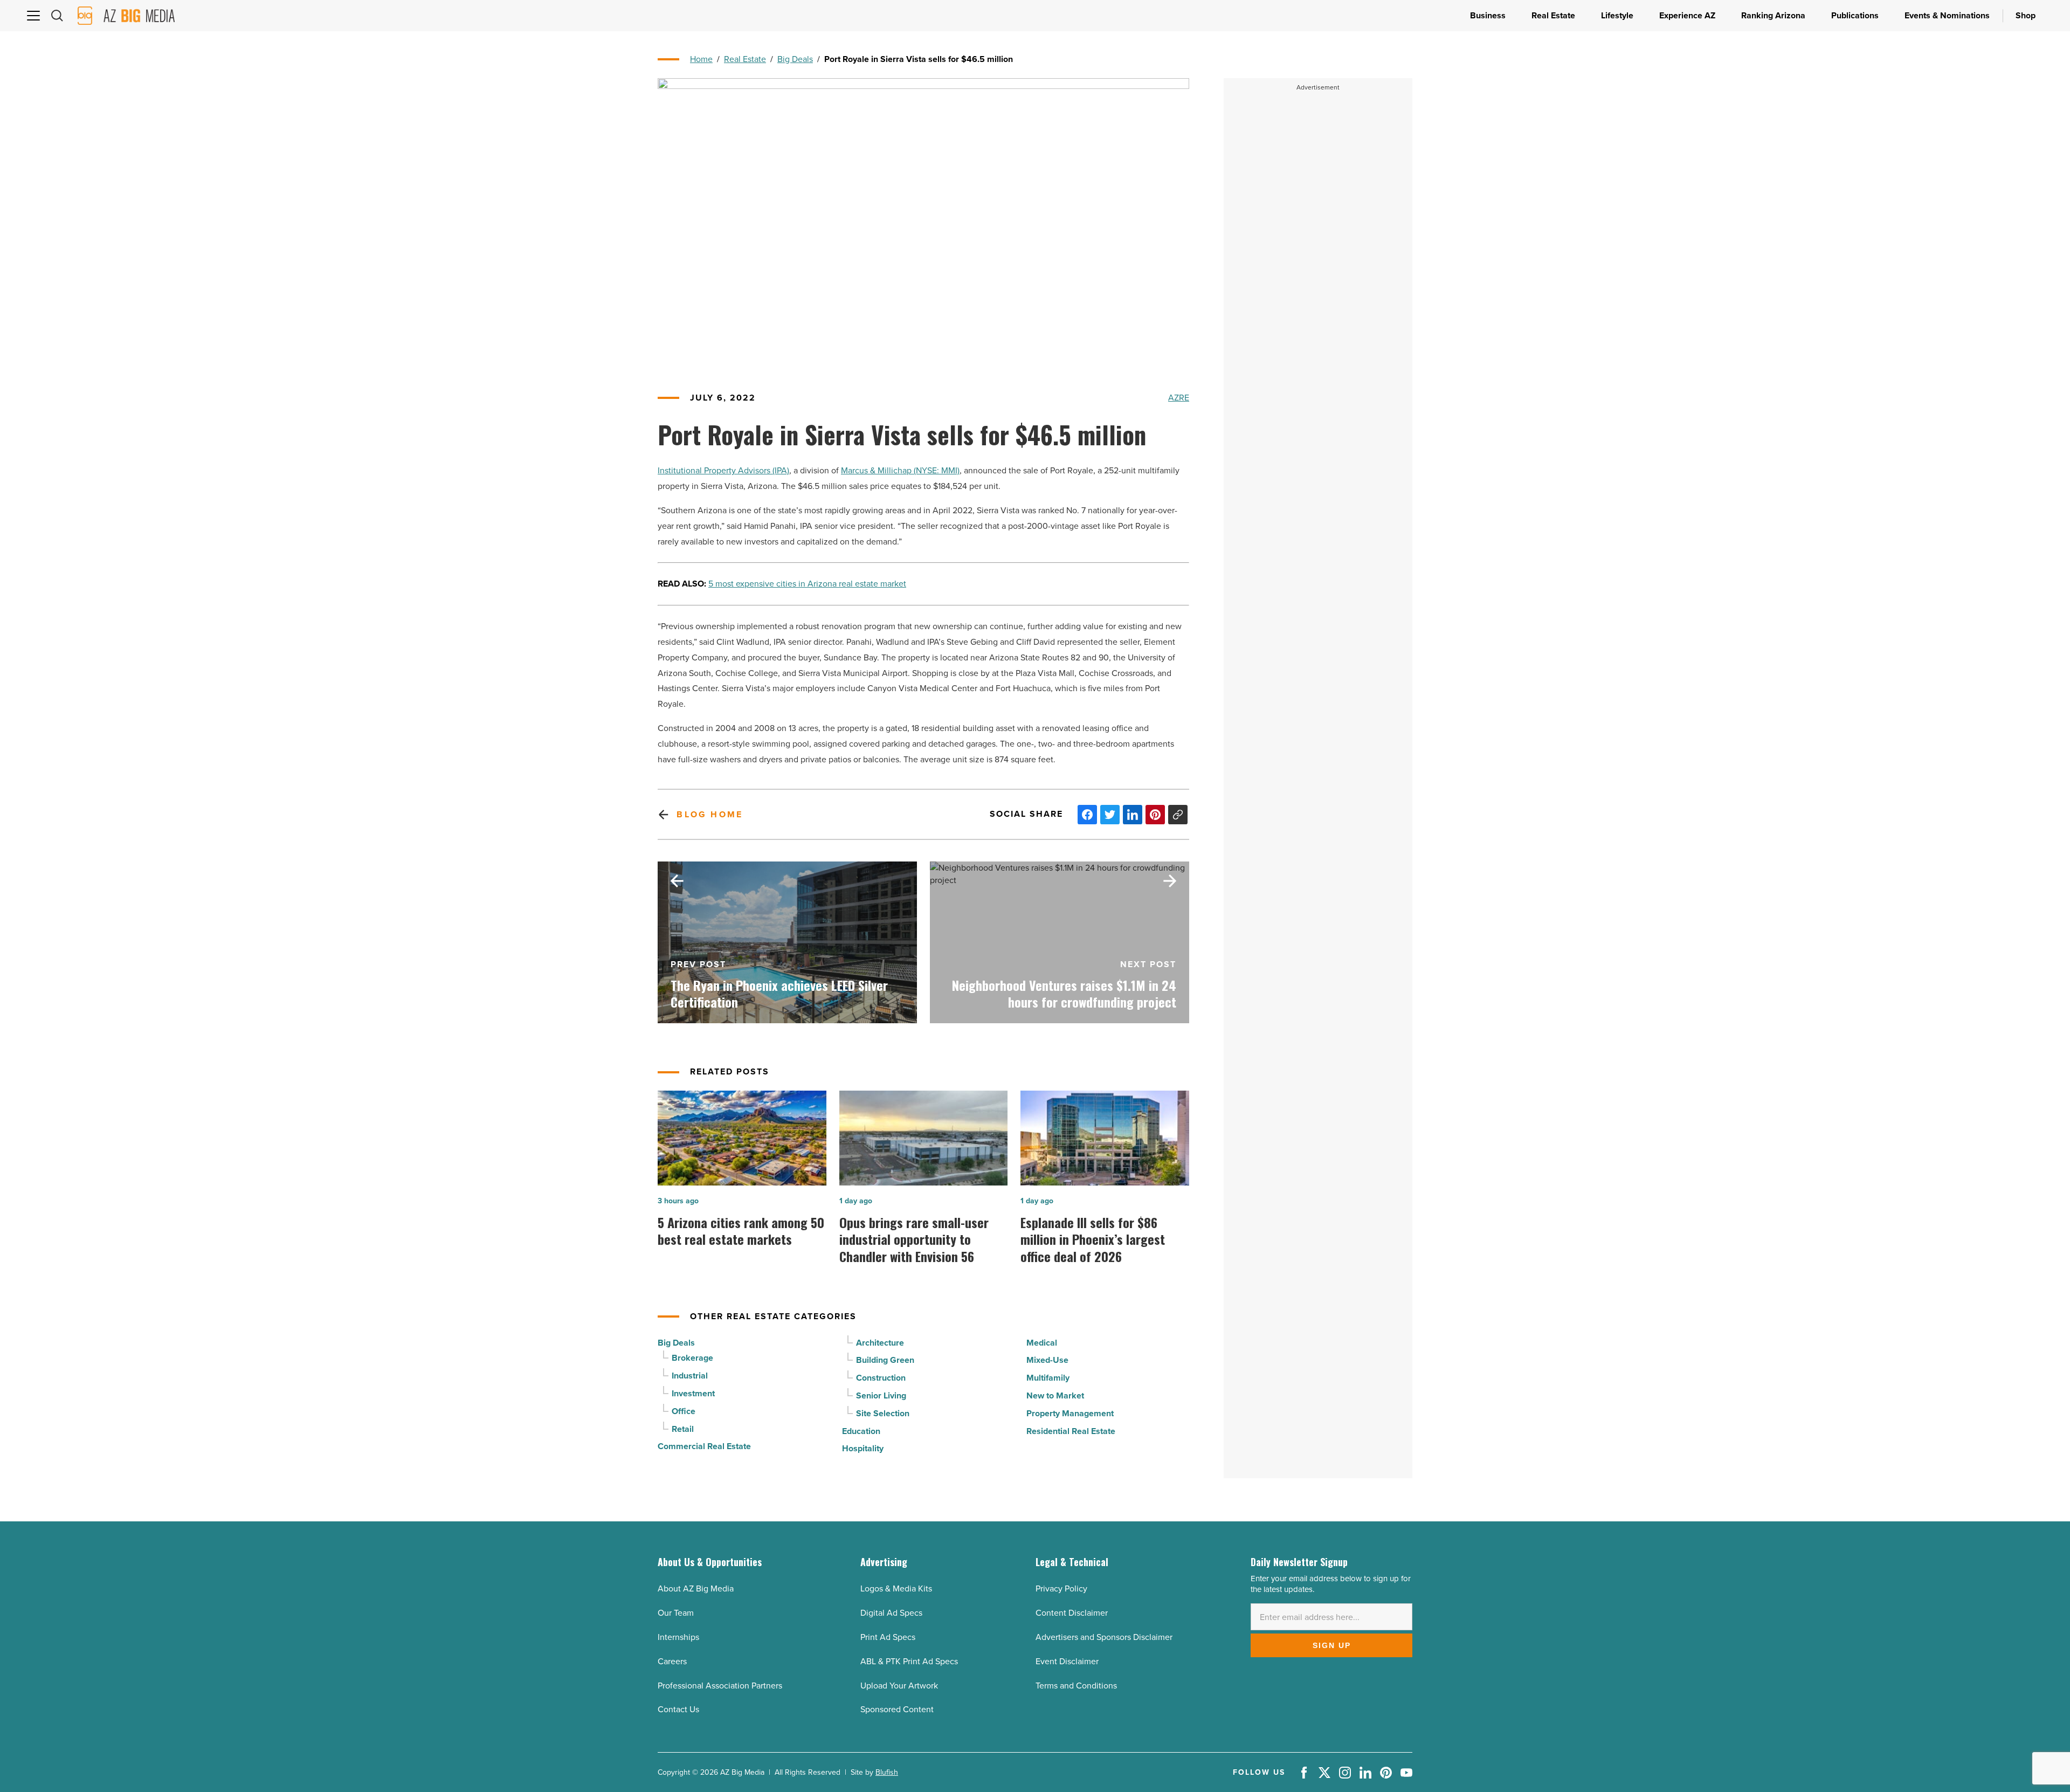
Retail (683, 1429)
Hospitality (863, 1448)
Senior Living (881, 1395)
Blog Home (710, 814)
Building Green (885, 1360)
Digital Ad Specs (891, 1613)
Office (684, 1411)
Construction (881, 1378)
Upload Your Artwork (899, 1686)
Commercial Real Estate (704, 1446)
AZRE (1179, 398)
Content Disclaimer (1072, 1613)
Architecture (880, 1343)
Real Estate (745, 59)
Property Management (1070, 1413)
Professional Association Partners (720, 1686)
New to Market (1055, 1395)
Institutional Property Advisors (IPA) (723, 470)
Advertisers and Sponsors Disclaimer (1104, 1637)
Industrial (690, 1376)
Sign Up (1332, 1645)
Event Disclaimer (1067, 1661)
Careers (672, 1661)
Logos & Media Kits (896, 1588)
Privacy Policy (1061, 1588)
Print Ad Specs (888, 1637)
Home (701, 59)
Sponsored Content (897, 1709)
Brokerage (692, 1358)
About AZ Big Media (696, 1588)
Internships (678, 1637)
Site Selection (883, 1413)
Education (861, 1431)
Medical (1042, 1343)
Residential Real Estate (1071, 1431)
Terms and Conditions (1076, 1686)
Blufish (887, 1772)
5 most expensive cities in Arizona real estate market (807, 584)
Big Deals (795, 59)
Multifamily (1048, 1378)
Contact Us (678, 1709)
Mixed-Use (1047, 1360)
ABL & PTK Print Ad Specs (909, 1661)
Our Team (676, 1613)
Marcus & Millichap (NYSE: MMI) (900, 470)
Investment (693, 1393)
